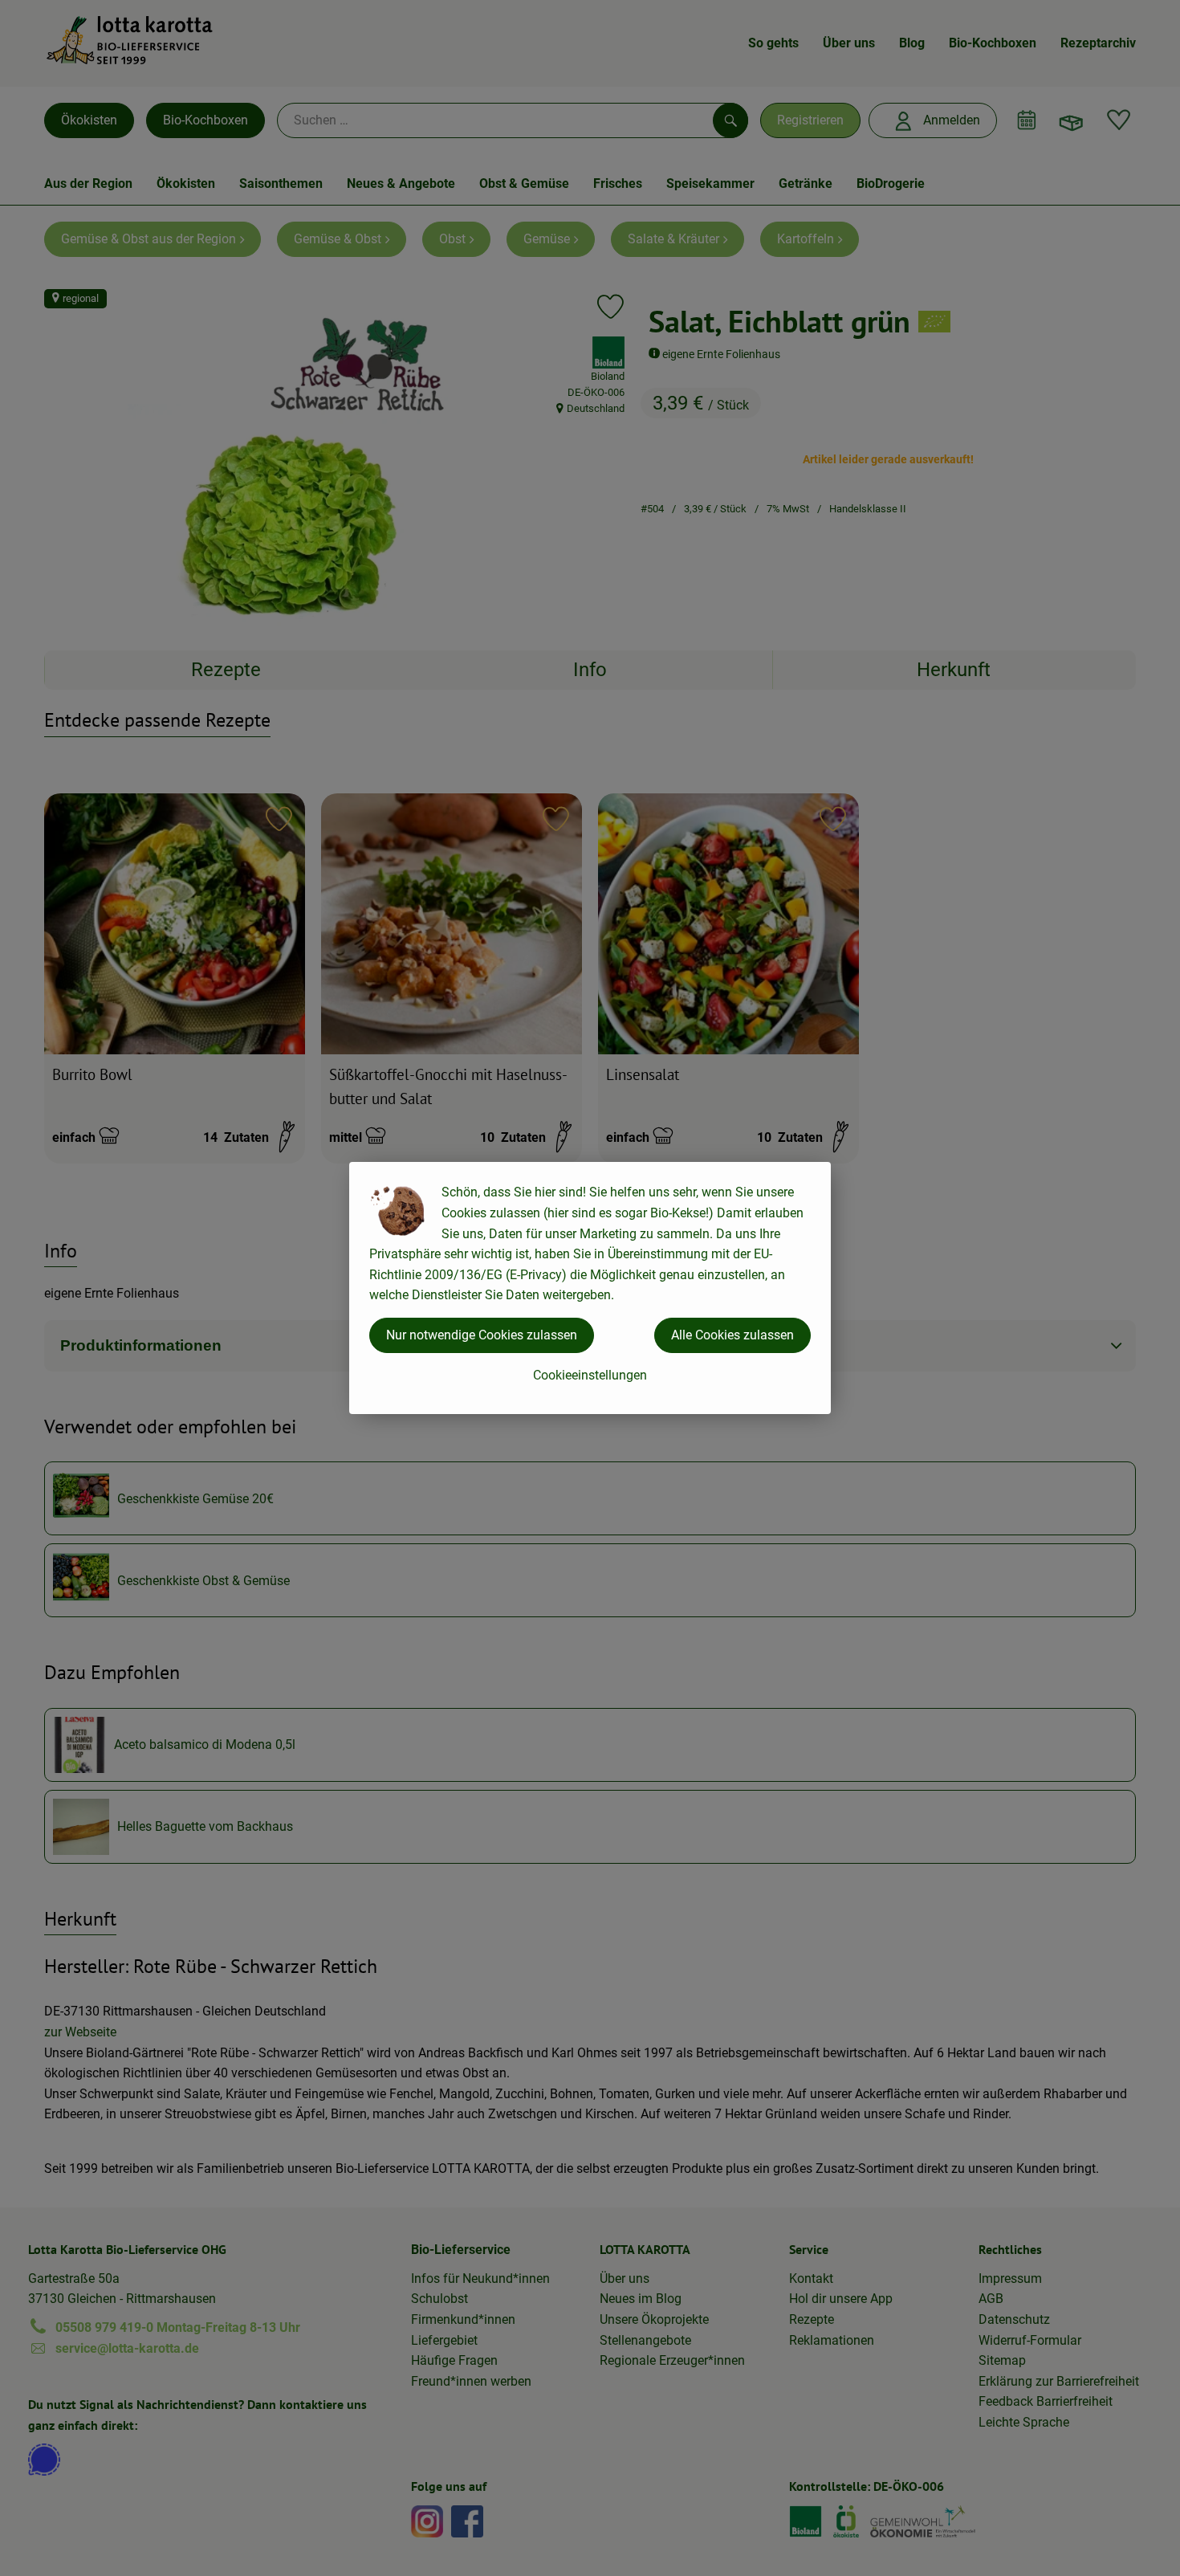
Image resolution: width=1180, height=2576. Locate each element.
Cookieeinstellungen (590, 1375)
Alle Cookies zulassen (732, 1335)
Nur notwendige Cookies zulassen (482, 1335)
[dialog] (590, 1288)
